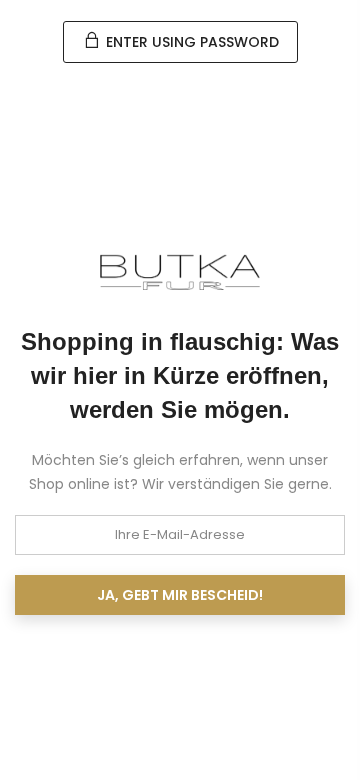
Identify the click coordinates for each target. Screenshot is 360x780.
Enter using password (190, 42)
